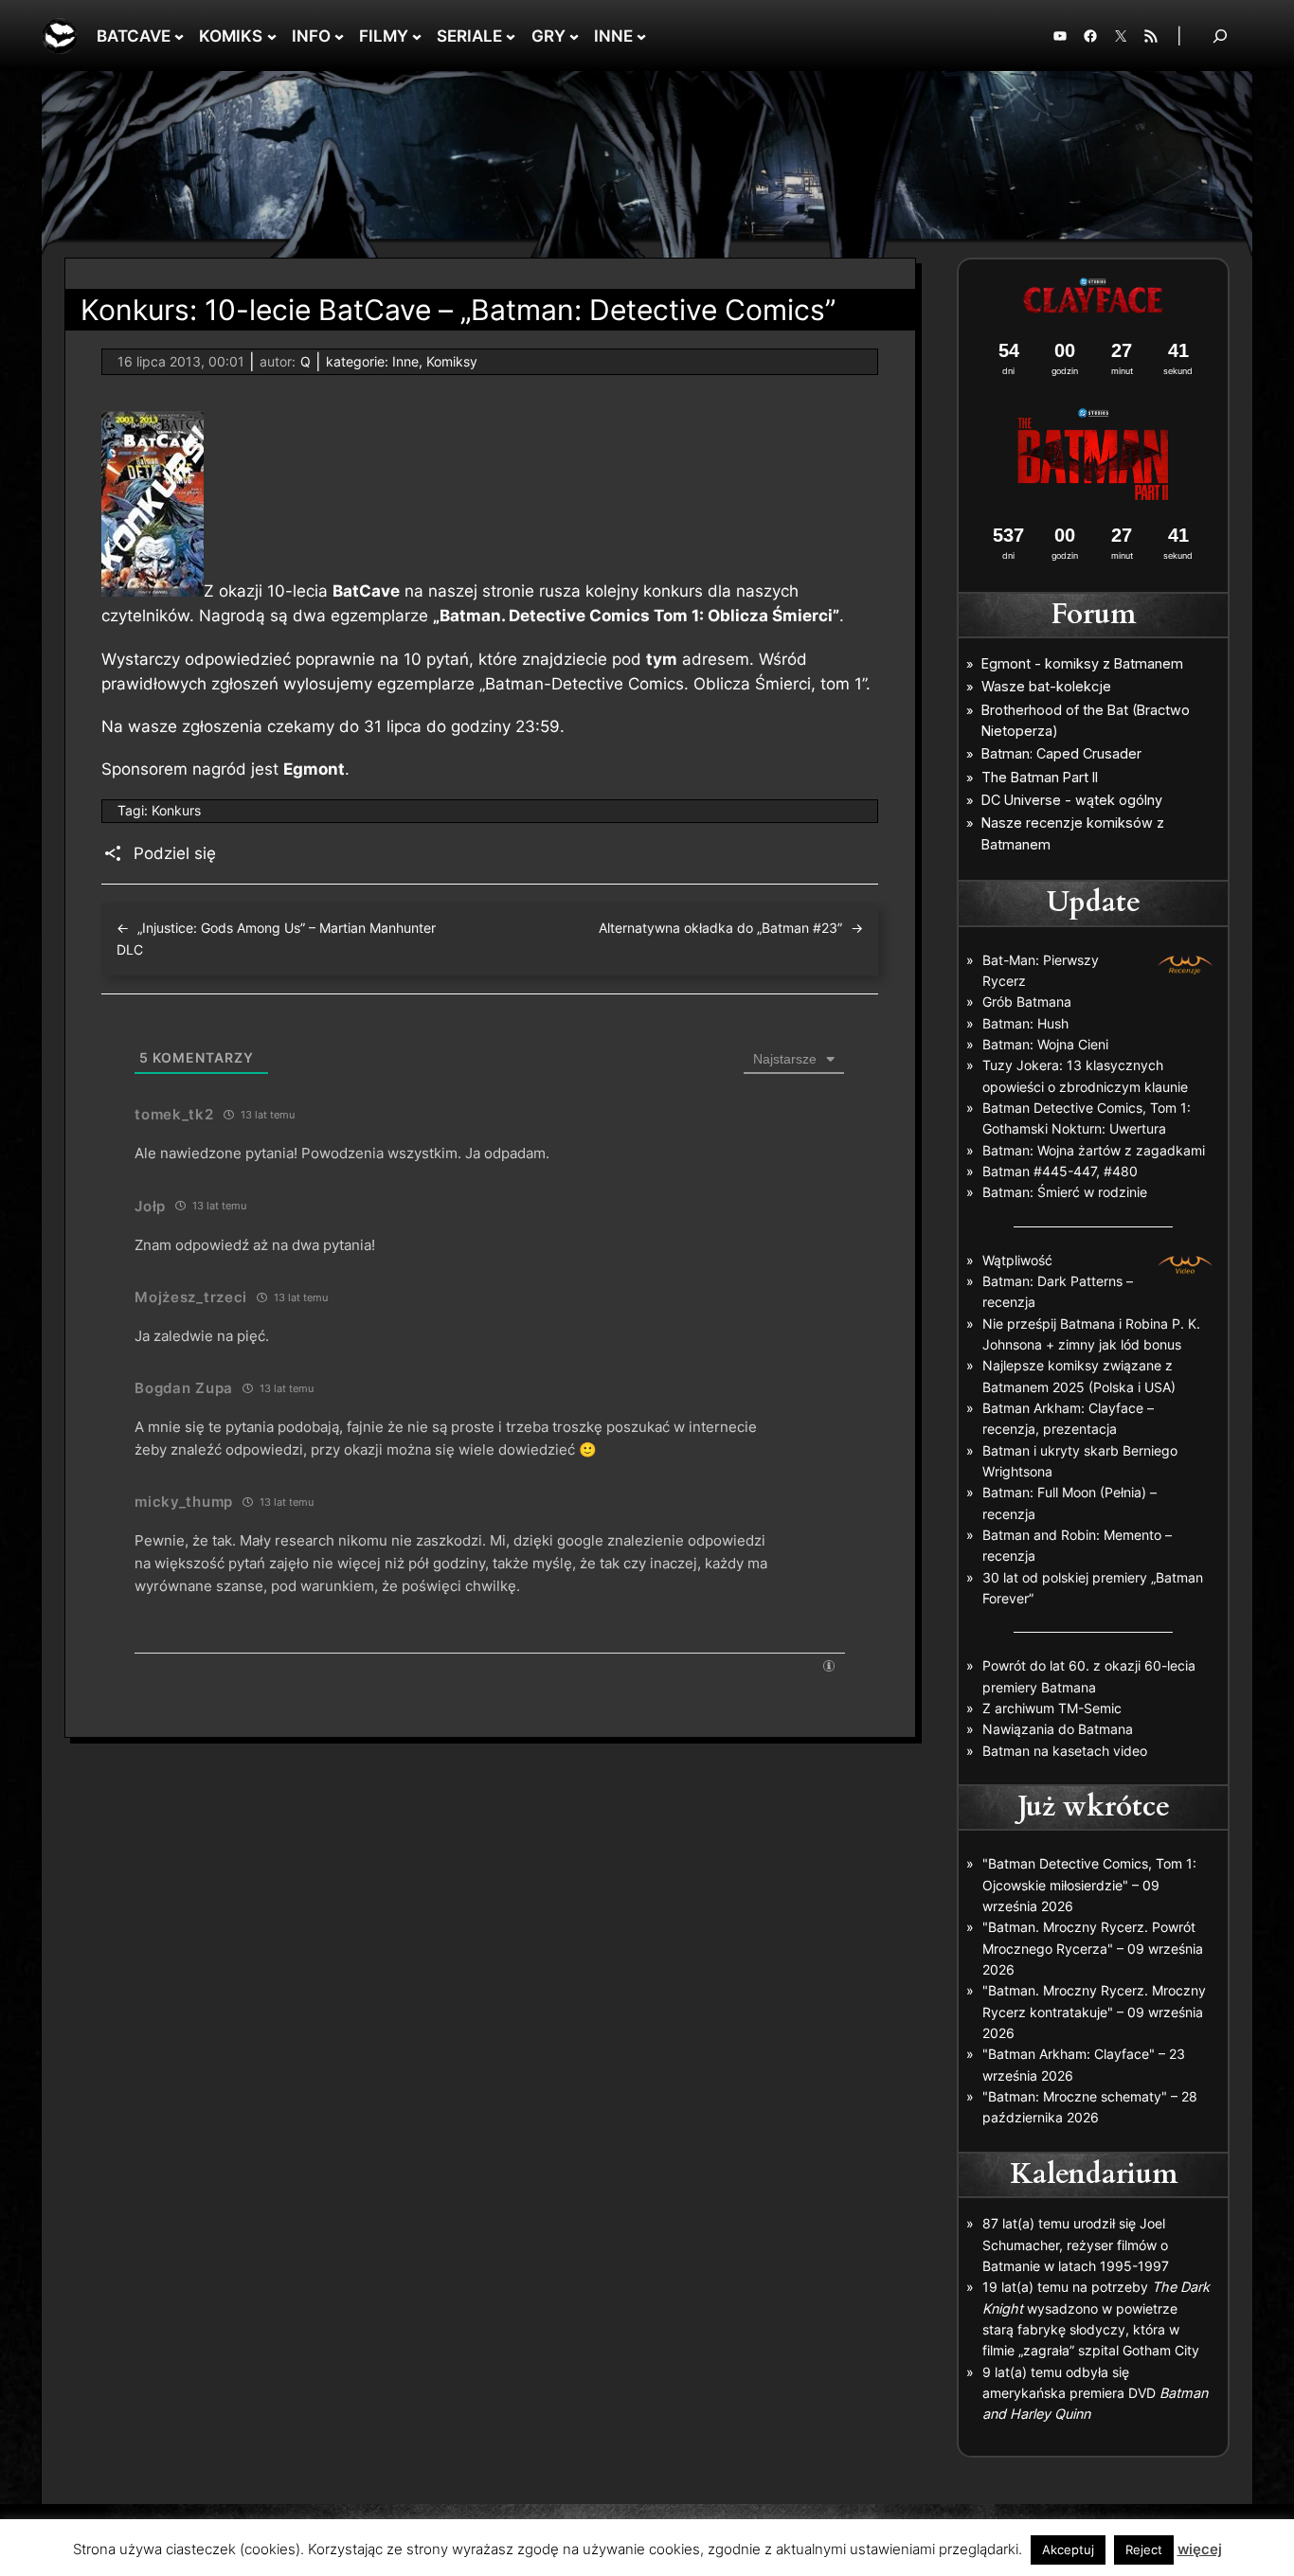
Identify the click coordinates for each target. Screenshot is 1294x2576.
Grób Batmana (1027, 1002)
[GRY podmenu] (574, 36)
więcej (1200, 2549)
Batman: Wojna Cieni (1045, 1044)
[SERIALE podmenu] (511, 36)
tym (662, 659)
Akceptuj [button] (1068, 2549)
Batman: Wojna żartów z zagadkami (1094, 1150)
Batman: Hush (1025, 1023)
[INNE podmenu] (641, 36)
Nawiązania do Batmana (1058, 1729)
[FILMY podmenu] (417, 36)
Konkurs (176, 810)
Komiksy (452, 361)
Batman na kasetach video (1065, 1751)
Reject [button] (1144, 2549)
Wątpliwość (1017, 1260)
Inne (405, 361)
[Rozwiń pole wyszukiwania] (1220, 36)
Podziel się (175, 853)
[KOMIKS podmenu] (272, 36)
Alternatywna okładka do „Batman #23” (720, 928)
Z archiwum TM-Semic (1052, 1708)
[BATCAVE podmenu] (179, 36)
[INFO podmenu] (339, 36)
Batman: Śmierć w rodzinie (1065, 1192)
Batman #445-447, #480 (1060, 1171)
